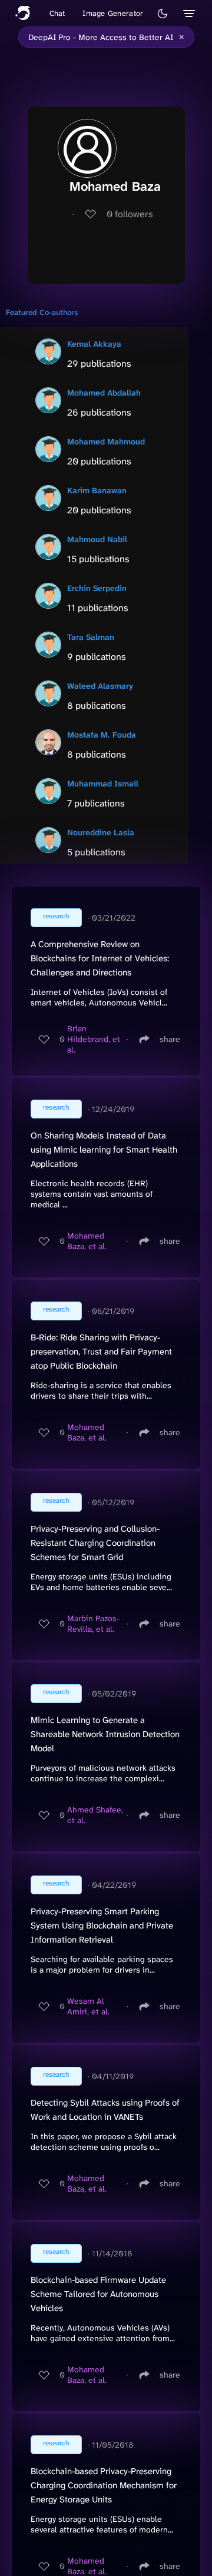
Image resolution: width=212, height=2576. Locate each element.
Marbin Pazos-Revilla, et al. (93, 1624)
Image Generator (113, 13)
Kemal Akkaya (94, 344)
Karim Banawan (97, 490)
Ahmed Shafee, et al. (95, 1815)
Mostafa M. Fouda (102, 735)
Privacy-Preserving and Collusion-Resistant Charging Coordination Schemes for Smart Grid (95, 1543)
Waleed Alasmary (100, 686)
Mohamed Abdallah (104, 393)
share (170, 1039)
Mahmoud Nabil (97, 539)
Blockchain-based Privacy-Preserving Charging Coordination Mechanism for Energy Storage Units (104, 2485)
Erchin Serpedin (97, 588)
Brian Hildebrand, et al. (94, 1039)
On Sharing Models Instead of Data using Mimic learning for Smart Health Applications (104, 1150)
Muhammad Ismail (103, 784)
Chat (57, 13)
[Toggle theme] (163, 14)
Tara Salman (91, 637)
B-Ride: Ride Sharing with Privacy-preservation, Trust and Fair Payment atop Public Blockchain (101, 1352)
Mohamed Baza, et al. (87, 1241)
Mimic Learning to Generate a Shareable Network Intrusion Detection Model (105, 1734)
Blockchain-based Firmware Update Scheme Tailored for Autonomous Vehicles (98, 2294)
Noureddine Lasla (101, 832)
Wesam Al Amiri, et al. (88, 2006)
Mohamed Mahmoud (106, 441)
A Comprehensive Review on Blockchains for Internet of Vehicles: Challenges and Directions (100, 958)
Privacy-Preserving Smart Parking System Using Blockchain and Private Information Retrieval (102, 1926)
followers (130, 214)
